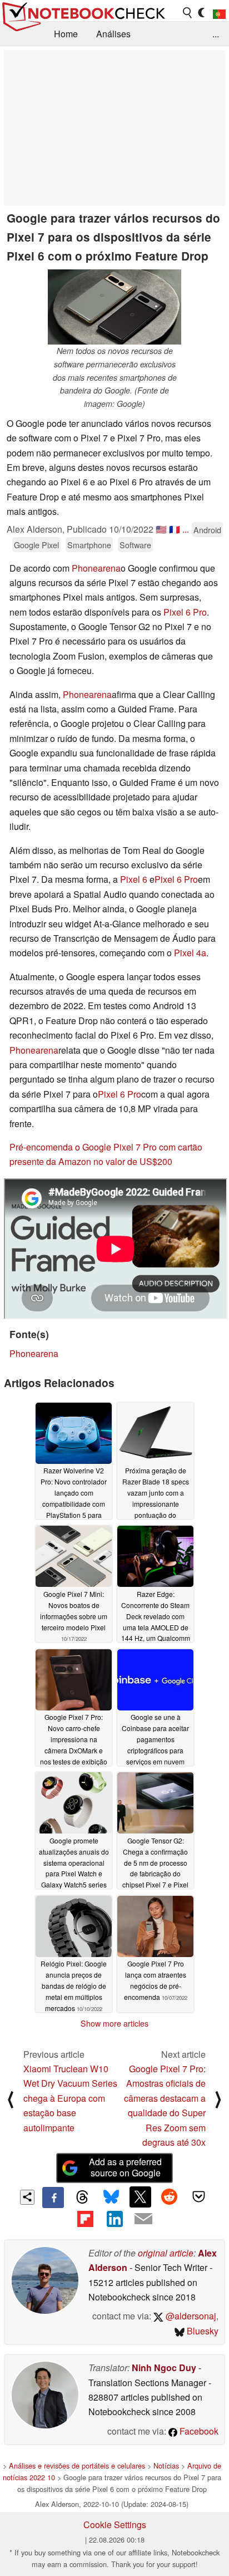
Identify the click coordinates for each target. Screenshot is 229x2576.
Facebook (198, 2431)
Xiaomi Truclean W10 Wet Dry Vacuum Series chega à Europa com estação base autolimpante (70, 2098)
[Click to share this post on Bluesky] (111, 2198)
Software (135, 545)
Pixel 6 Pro (185, 612)
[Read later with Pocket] (198, 2197)
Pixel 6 (134, 879)
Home (66, 34)
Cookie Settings (115, 2525)
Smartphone (89, 545)
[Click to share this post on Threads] (82, 2198)
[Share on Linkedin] (114, 2219)
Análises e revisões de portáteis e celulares (77, 2466)
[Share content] (28, 2197)
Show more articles (114, 2023)
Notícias (166, 2466)
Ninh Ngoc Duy (164, 2368)
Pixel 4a (190, 953)
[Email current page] (143, 2219)
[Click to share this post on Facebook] (53, 2198)
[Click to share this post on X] (140, 2197)
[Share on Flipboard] (85, 2219)
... (216, 34)
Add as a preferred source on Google (125, 2167)
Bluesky (201, 2331)
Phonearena (96, 568)
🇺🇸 (161, 529)
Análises (113, 34)
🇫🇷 (175, 529)
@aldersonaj (190, 2316)
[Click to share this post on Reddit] (170, 2197)
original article (166, 2253)
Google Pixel (36, 545)
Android (207, 530)
